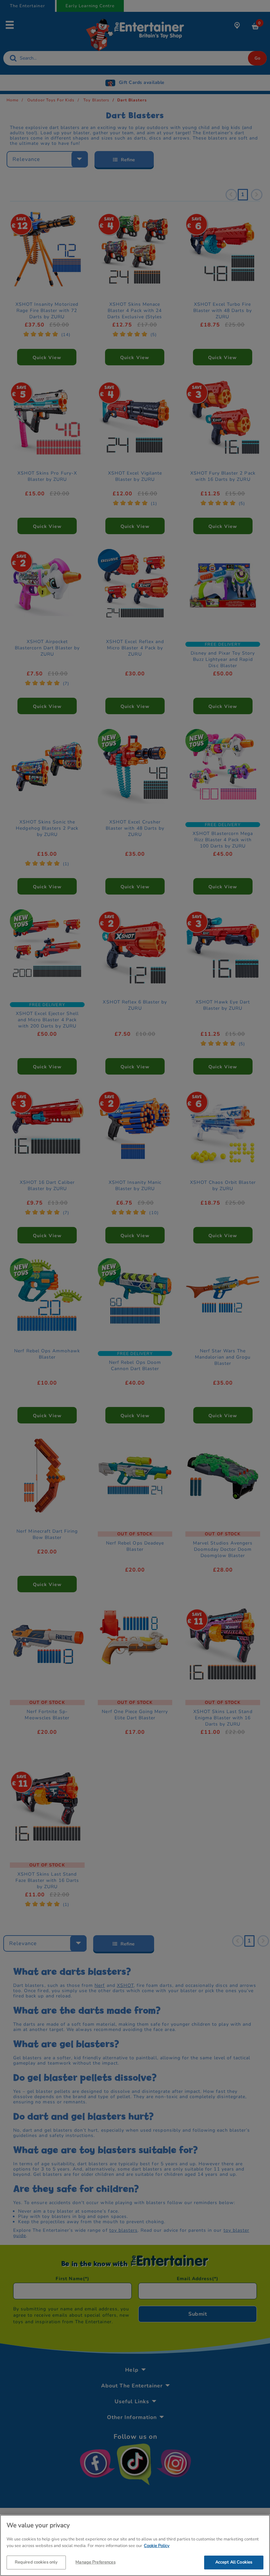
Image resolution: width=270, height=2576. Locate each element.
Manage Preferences (95, 2562)
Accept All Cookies (234, 2562)
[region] (135, 2545)
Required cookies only (36, 2562)
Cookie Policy (157, 2546)
